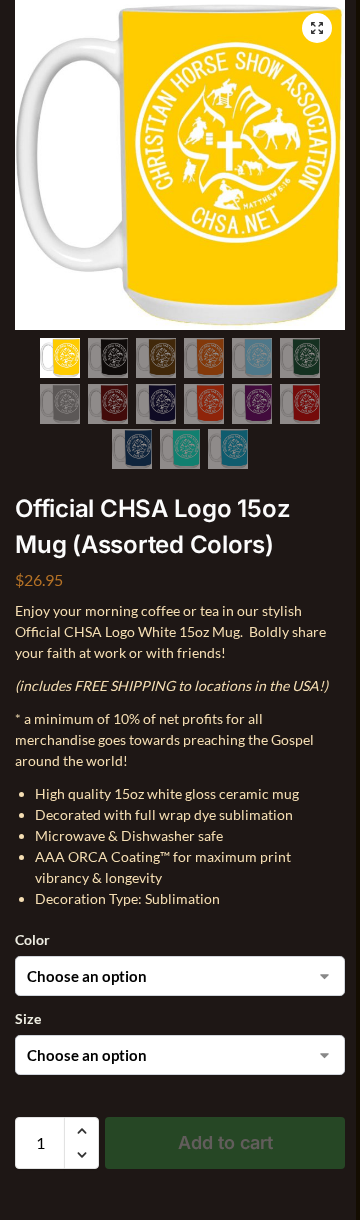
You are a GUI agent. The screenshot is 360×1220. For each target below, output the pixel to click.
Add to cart (225, 1142)
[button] (317, 28)
